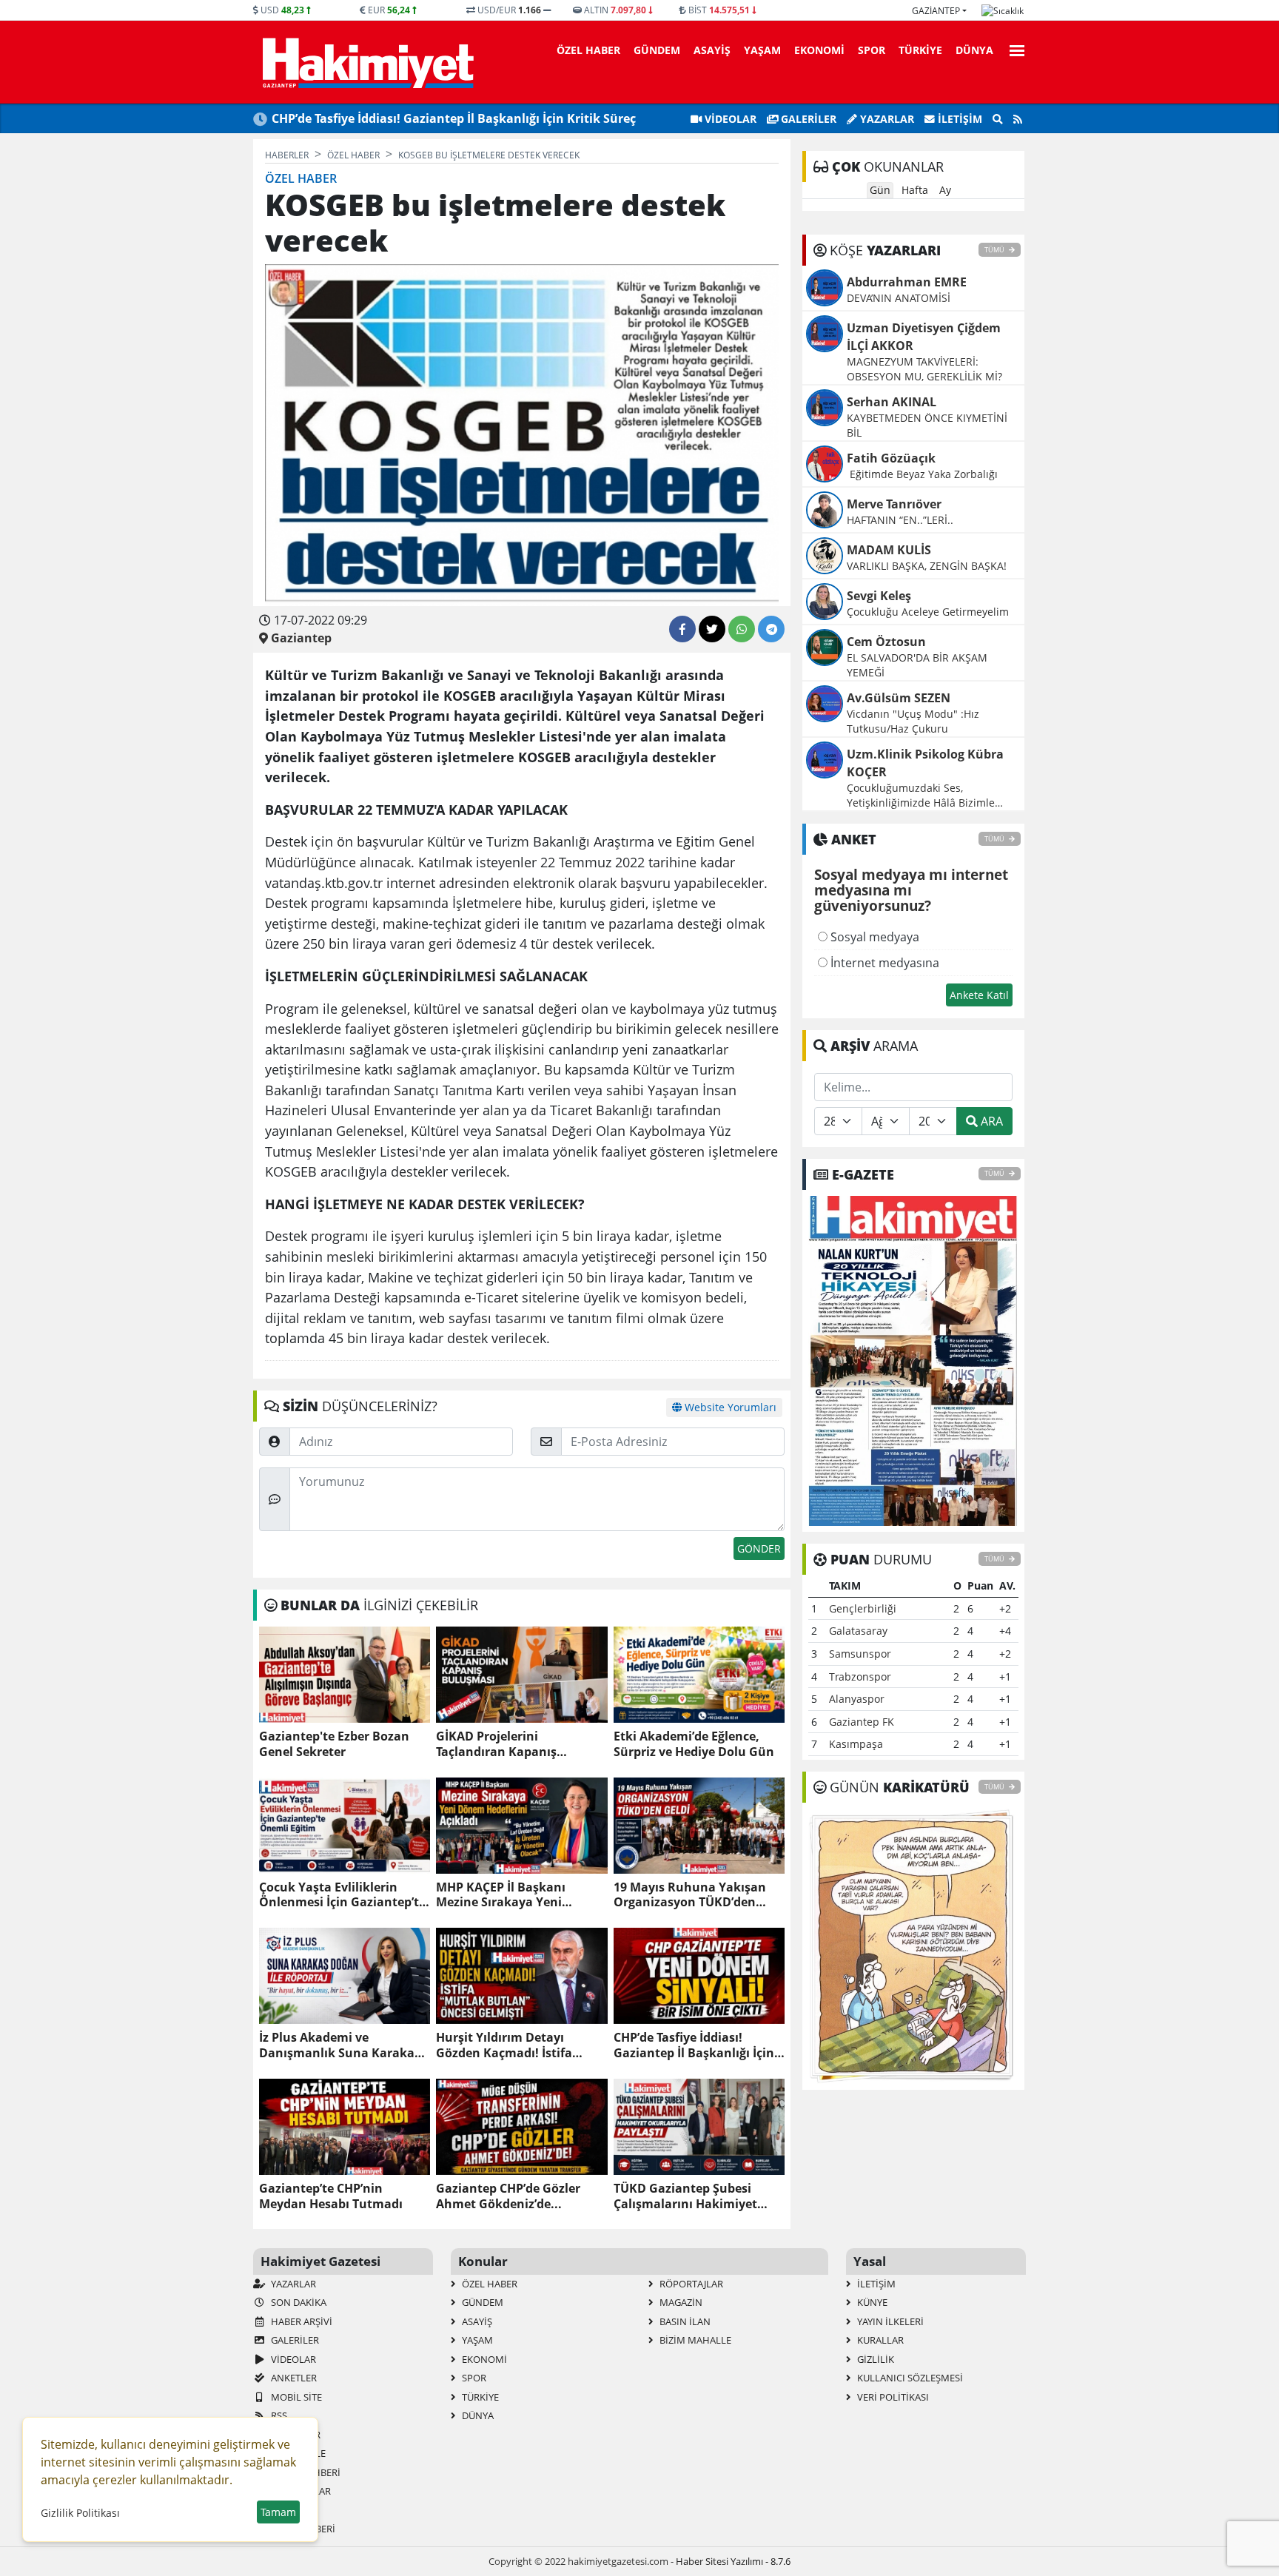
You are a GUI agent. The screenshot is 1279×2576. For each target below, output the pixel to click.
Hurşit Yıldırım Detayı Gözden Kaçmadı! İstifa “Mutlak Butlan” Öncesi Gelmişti (506, 2045)
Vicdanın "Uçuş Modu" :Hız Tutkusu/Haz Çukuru (913, 721)
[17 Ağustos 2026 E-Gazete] (913, 1359)
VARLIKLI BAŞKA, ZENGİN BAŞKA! (927, 566)
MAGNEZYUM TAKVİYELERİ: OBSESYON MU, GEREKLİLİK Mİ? (924, 369)
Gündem (657, 50)
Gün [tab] (880, 190)
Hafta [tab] (915, 190)
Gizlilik (875, 2359)
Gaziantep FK (862, 1722)
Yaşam (762, 50)
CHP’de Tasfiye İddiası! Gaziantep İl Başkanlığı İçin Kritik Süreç (454, 118)
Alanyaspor (857, 1699)
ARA (990, 1121)
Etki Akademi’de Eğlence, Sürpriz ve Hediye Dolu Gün (694, 1744)
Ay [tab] (945, 190)
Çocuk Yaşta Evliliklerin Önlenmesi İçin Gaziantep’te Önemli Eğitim (342, 1895)
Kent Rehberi (302, 2529)
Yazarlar (886, 119)
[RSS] (1018, 119)
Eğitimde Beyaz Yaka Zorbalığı (924, 474)
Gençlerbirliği (863, 1608)
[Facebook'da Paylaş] (682, 629)
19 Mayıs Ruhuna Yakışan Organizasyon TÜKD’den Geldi (690, 1895)
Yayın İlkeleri (889, 2321)
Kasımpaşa (856, 1744)
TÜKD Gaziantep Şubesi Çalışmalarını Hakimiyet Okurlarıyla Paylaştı (685, 2196)
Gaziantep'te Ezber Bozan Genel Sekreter (334, 1744)
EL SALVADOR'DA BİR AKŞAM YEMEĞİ (917, 665)
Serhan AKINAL (892, 402)
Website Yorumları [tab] (729, 1407)
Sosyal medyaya (873, 937)
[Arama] (998, 119)
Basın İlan (684, 2321)
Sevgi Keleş (879, 596)
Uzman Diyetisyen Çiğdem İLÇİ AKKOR (924, 337)
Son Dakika (298, 2302)
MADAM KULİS (889, 550)
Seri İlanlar (300, 2491)
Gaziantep (936, 11)
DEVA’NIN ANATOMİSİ (899, 298)
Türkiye (920, 50)
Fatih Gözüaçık (891, 458)
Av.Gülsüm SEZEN (899, 698)
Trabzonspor (860, 1677)
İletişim (959, 119)
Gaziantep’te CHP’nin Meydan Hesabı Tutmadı (331, 2196)
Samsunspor (860, 1654)
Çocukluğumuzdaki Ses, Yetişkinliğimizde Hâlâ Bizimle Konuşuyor (921, 796)
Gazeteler (295, 2435)
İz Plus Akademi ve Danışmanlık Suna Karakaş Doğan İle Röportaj (340, 2045)
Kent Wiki (293, 2510)
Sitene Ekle (297, 2453)
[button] (1013, 48)
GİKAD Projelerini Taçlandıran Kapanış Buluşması (496, 1744)
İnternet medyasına (883, 963)
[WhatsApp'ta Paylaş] (742, 629)
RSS (278, 2415)
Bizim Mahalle (694, 2340)
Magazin (680, 2302)
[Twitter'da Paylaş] (712, 629)
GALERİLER (807, 119)
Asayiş (712, 50)
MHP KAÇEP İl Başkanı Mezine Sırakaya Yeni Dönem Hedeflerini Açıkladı (517, 1895)
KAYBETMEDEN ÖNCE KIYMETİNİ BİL (927, 425)
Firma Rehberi (305, 2472)
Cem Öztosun (886, 642)
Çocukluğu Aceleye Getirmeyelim (928, 612)
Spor (872, 50)
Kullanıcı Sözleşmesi (909, 2378)
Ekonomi (819, 50)
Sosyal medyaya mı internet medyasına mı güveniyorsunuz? (911, 891)
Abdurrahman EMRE (907, 282)
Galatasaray (858, 1631)
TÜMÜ (995, 250)
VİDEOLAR (729, 119)
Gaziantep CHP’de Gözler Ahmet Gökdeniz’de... (508, 2196)
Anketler (293, 2378)
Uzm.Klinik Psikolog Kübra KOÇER (925, 763)
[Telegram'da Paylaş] (771, 629)
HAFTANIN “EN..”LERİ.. (900, 520)
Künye (871, 2302)
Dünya (974, 50)
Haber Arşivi (301, 2321)
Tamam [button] (278, 2512)
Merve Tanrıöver (894, 504)
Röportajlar (690, 2284)
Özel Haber (588, 50)
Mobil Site (295, 2397)
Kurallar (879, 2340)
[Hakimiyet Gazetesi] (366, 62)
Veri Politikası (892, 2397)
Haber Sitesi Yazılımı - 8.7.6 (733, 2561)
